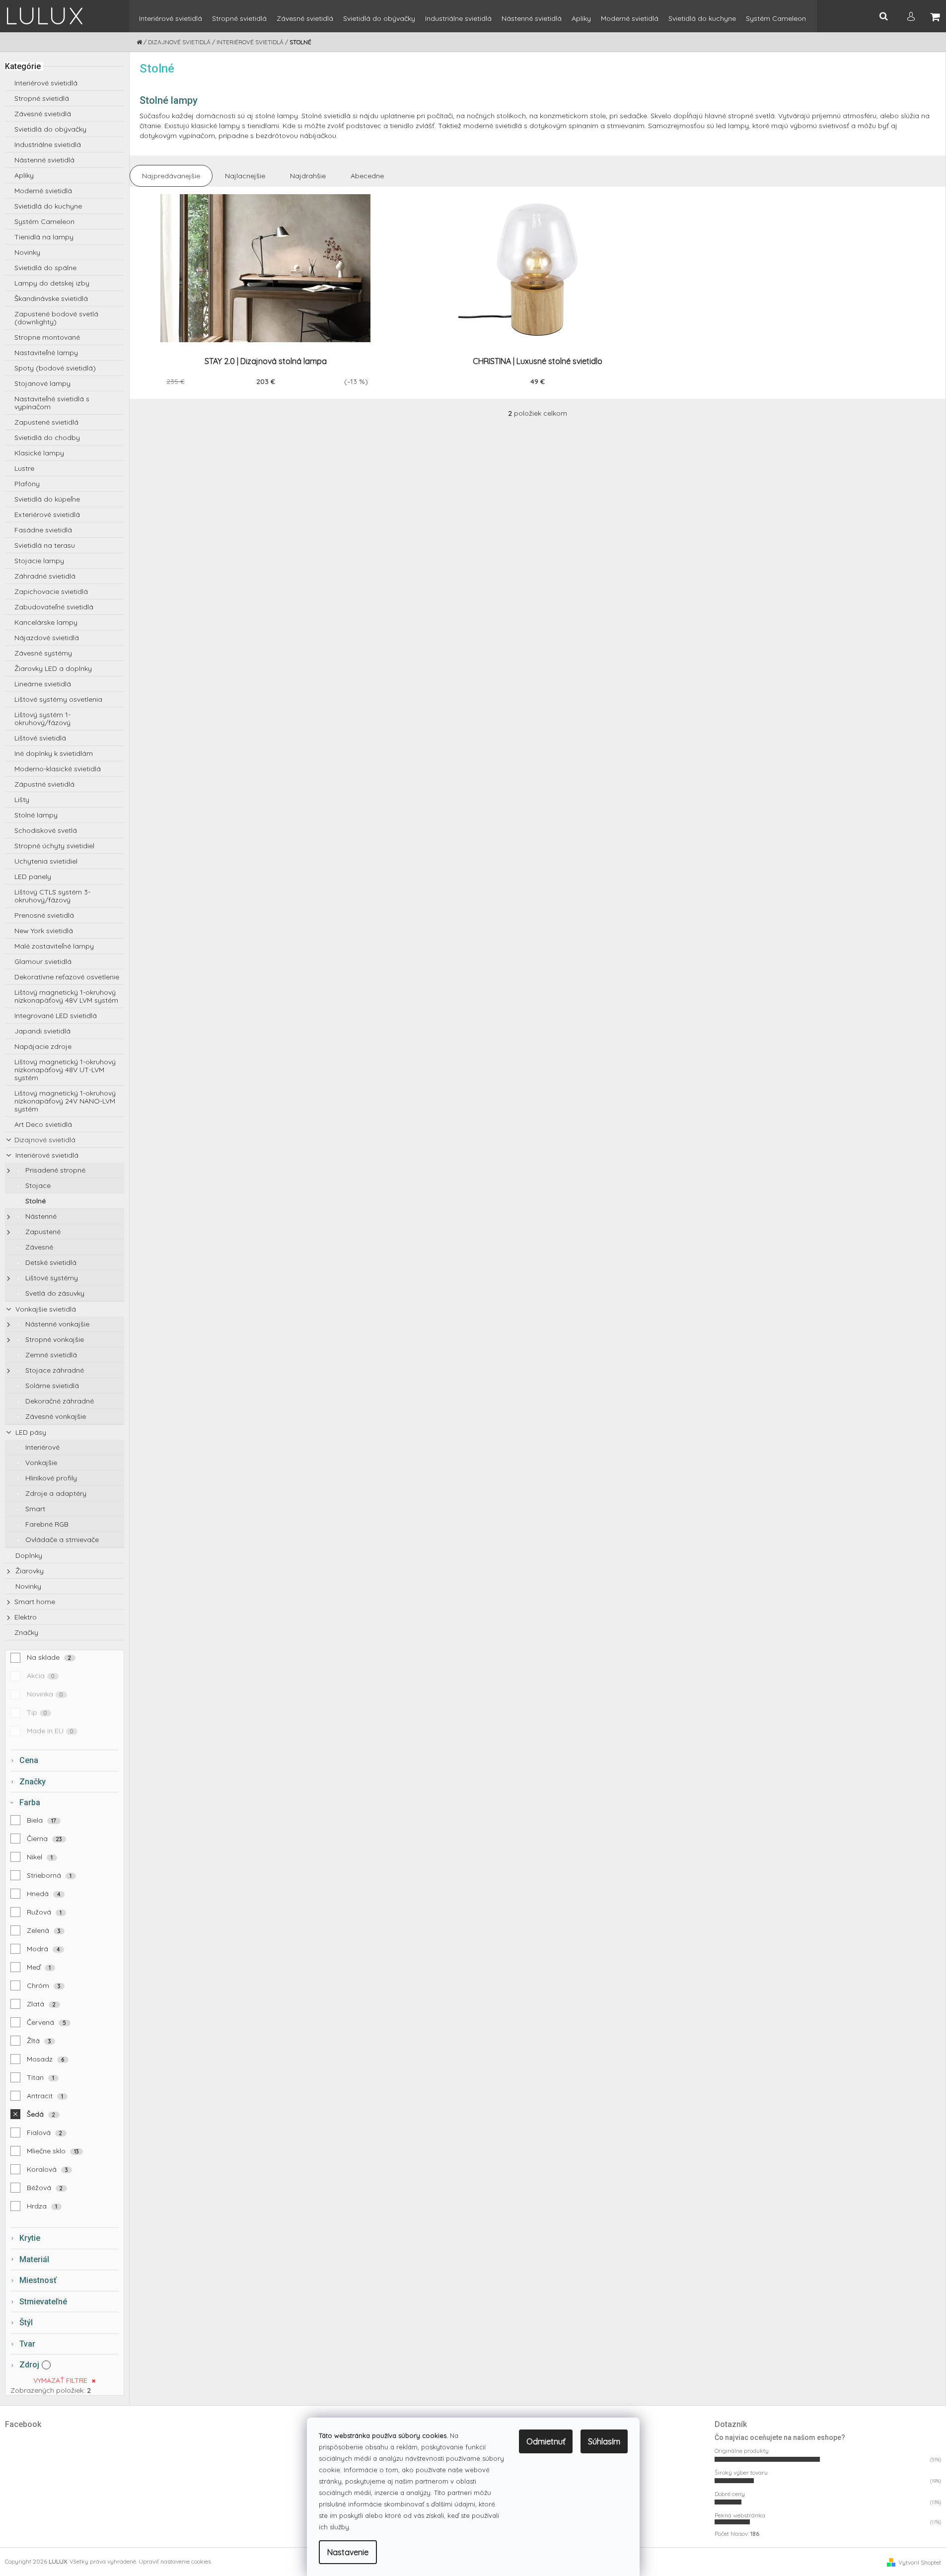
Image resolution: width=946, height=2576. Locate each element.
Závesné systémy (43, 653)
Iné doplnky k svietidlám (54, 753)
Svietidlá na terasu (45, 545)
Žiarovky (29, 1571)
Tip (37, 1712)
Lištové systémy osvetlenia (58, 699)
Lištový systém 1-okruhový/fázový (42, 719)
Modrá (43, 1949)
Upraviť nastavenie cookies (175, 2561)
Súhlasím (604, 2441)
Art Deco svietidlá (43, 1124)
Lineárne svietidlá (43, 684)
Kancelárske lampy (46, 622)
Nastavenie (348, 2552)
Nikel (40, 1857)
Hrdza (42, 2206)
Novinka (45, 1694)
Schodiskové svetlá (46, 830)
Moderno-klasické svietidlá (58, 769)
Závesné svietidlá (43, 114)
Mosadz (46, 2059)
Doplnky (28, 1555)
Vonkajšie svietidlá (45, 1309)
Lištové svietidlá (40, 738)
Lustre (24, 468)
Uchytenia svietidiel (46, 861)
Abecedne (367, 176)
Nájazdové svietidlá (47, 638)
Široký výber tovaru (741, 2472)
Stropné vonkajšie (54, 1339)
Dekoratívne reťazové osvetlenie (67, 977)
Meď (39, 1967)
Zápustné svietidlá (44, 784)
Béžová (45, 2188)
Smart (34, 1509)
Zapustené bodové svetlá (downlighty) (56, 318)
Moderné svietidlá (43, 191)
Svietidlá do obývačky (50, 129)
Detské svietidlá (50, 1262)
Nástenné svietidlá (44, 160)
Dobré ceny (730, 2494)
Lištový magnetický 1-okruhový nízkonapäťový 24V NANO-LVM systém (65, 1101)
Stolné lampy (36, 815)
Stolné (35, 1201)
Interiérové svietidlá (46, 83)
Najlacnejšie (245, 176)
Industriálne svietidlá (48, 145)
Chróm (44, 1986)
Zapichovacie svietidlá (51, 591)
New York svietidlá (44, 931)
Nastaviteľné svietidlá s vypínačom (52, 403)
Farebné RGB (46, 1524)
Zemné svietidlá (50, 1355)
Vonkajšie (40, 1463)
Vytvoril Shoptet (920, 2562)
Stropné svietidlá (42, 98)
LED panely (33, 877)
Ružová (44, 1912)
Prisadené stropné (54, 1170)
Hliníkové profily (50, 1478)
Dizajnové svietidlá (45, 1140)
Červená (47, 2022)
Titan (41, 2077)
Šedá (41, 2114)
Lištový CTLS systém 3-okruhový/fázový (52, 896)
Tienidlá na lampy (44, 237)
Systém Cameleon (44, 221)
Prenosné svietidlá (44, 915)
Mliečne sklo (53, 2151)
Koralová (47, 2169)
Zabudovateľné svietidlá (54, 607)
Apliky (24, 175)
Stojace (37, 1185)
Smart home (35, 1602)
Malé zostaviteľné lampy (54, 946)
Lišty (22, 800)
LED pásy (30, 1432)
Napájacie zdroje (43, 1046)
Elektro (26, 1617)
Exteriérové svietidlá (47, 515)
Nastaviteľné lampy (46, 353)
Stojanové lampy (42, 383)
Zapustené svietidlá (46, 422)
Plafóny (27, 484)
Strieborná (49, 1875)
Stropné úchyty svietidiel (54, 846)
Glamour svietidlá (43, 961)
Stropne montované (47, 337)
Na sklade (49, 1657)
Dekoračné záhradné (59, 1401)
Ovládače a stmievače (61, 1540)
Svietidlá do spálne (45, 268)
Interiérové (41, 1447)
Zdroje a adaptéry (55, 1493)
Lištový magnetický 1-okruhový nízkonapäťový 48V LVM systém (66, 996)
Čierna (44, 1839)
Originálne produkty (742, 2451)
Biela (42, 1820)
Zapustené (42, 1232)
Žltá (39, 2041)
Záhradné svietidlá (45, 576)
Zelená (44, 1930)
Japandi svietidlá (42, 1031)
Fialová (45, 2133)
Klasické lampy (39, 453)
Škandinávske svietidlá (51, 298)
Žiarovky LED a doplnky (53, 668)
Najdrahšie (308, 176)
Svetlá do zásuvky (54, 1293)
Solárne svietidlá (51, 1386)
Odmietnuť (546, 2441)
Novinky (27, 252)
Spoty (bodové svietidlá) (55, 368)
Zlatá (41, 2004)
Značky (26, 1632)
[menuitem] (171, 23)
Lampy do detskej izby (52, 283)
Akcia (41, 1676)
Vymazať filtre (60, 2380)
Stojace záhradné (54, 1370)
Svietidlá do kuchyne (48, 206)
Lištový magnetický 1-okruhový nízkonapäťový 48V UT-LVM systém (65, 1070)
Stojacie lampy (39, 561)
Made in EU (50, 1731)
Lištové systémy (51, 1278)
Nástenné (40, 1216)
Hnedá (44, 1894)
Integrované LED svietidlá (56, 1016)
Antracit (45, 2096)
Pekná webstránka (740, 2515)
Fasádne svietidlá (43, 530)
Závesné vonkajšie (55, 1416)
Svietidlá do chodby (47, 438)
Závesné (38, 1247)
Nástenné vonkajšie (56, 1324)
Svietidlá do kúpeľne (47, 499)
